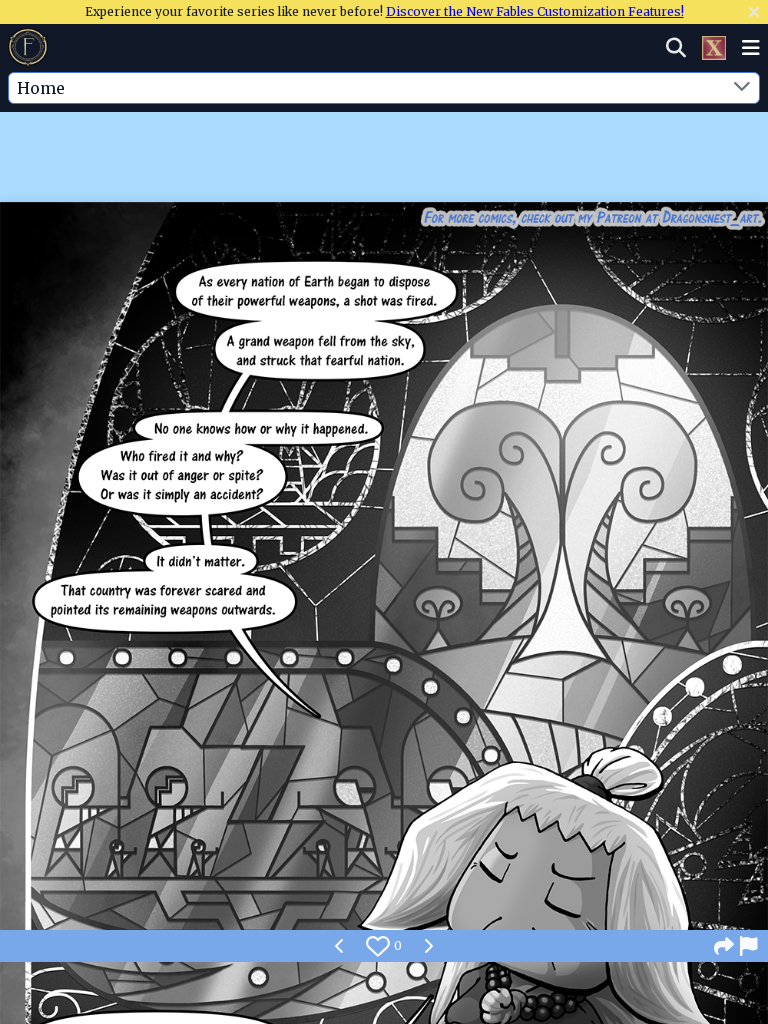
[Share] (724, 946)
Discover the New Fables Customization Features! (535, 11)
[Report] (750, 946)
